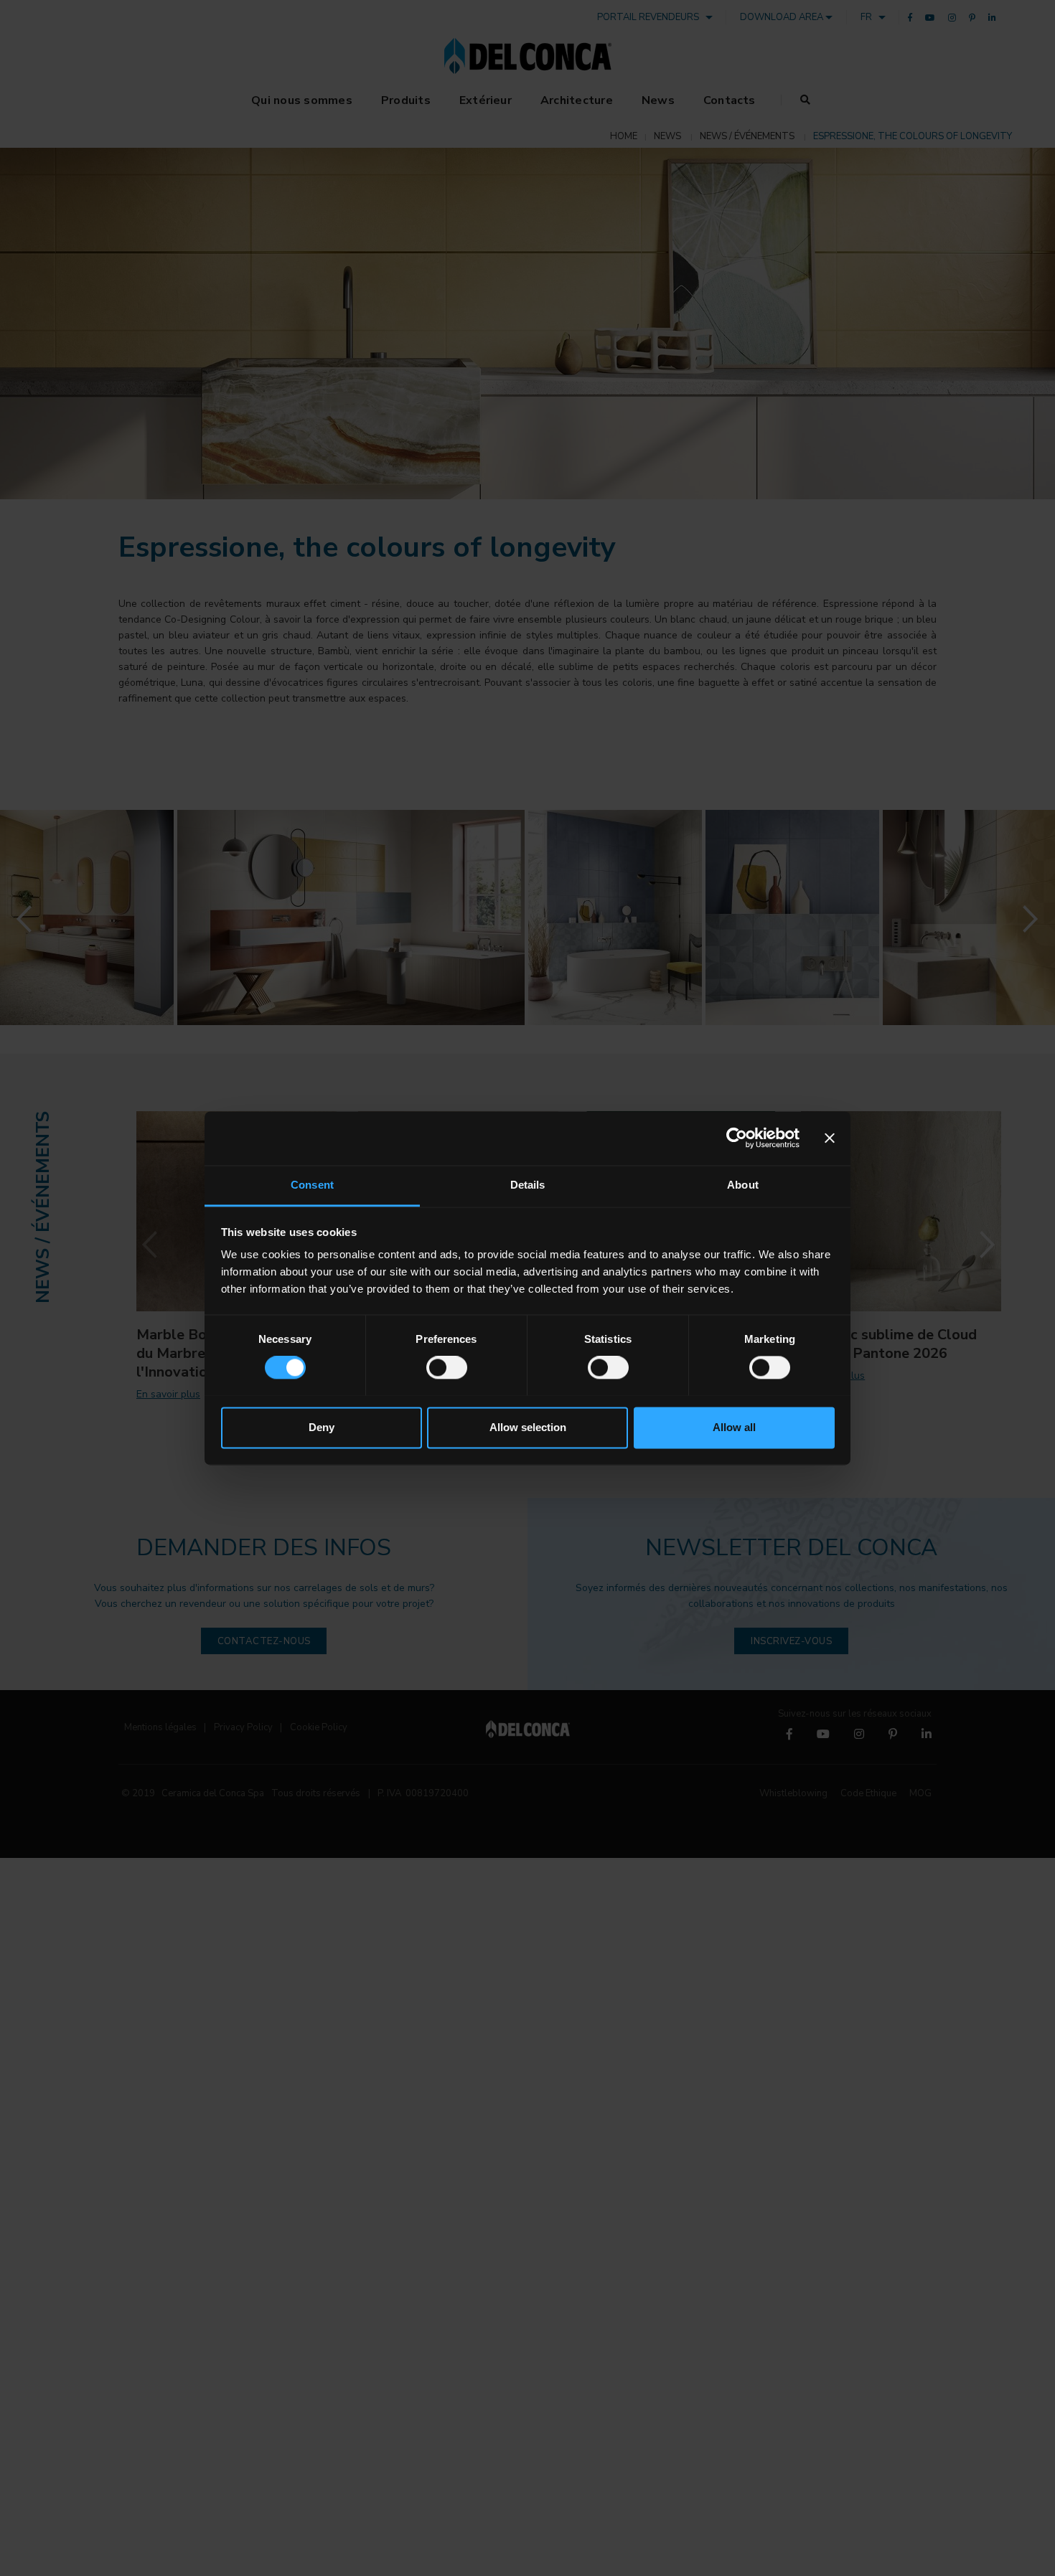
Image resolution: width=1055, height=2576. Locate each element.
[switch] (447, 1367)
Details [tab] (528, 1185)
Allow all (734, 1427)
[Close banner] (830, 1138)
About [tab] (743, 1185)
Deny (322, 1427)
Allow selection (528, 1427)
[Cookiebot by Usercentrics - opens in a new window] (737, 1138)
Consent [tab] (312, 1185)
